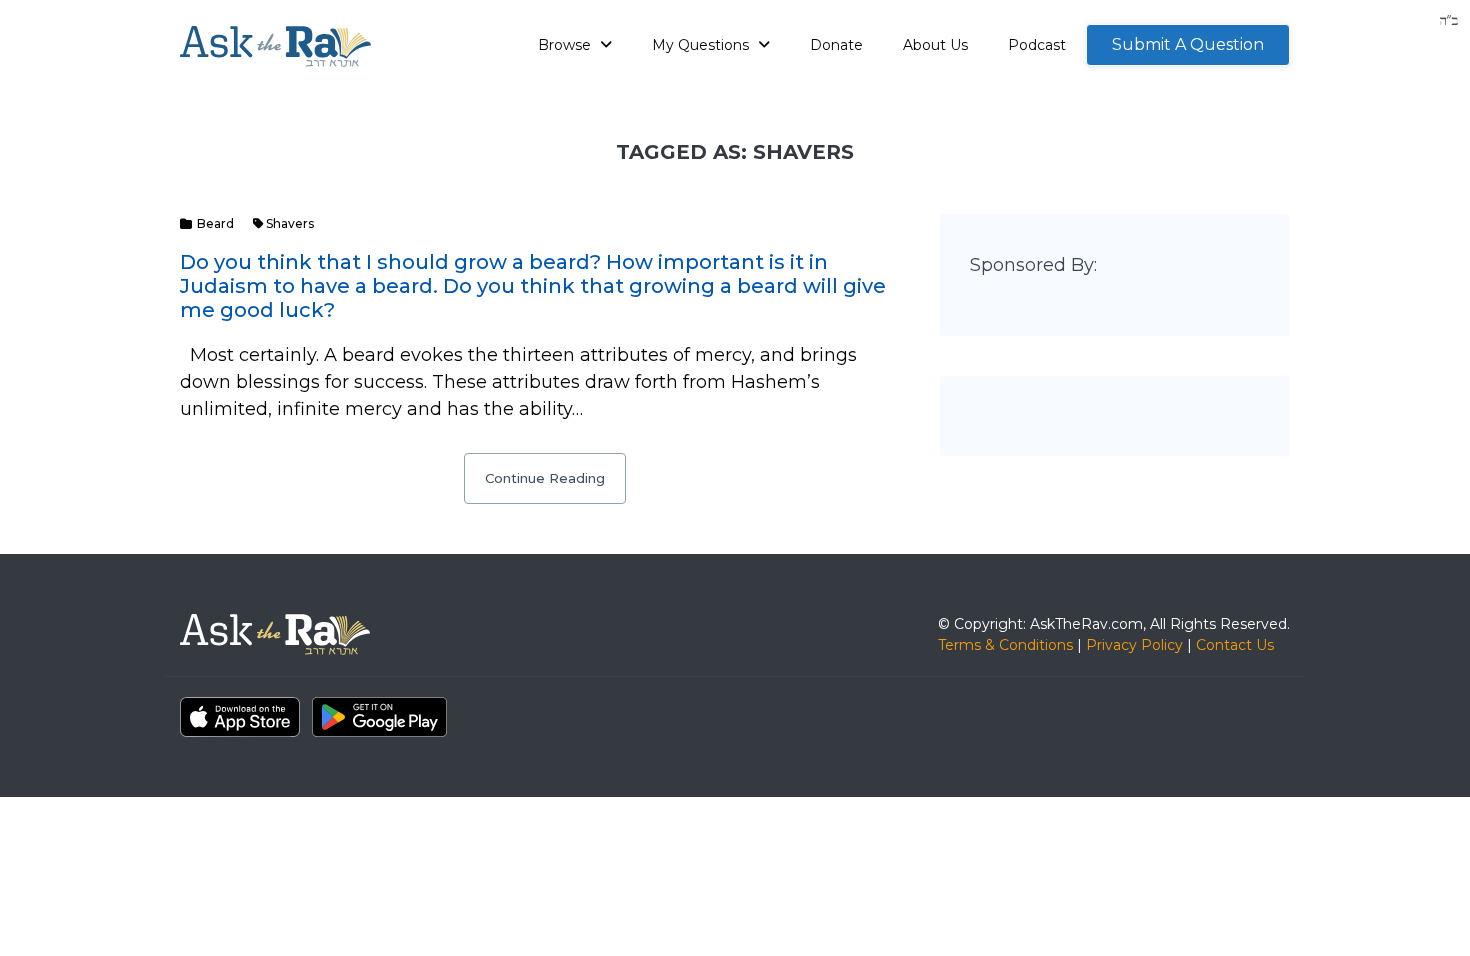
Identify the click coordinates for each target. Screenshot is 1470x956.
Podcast (1037, 45)
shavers (290, 223)
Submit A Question (1188, 44)
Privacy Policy (1134, 645)
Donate (836, 45)
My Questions (702, 45)
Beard (215, 223)
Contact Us (1235, 645)
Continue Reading (545, 478)
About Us (935, 45)
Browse (566, 45)
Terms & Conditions (1005, 645)
